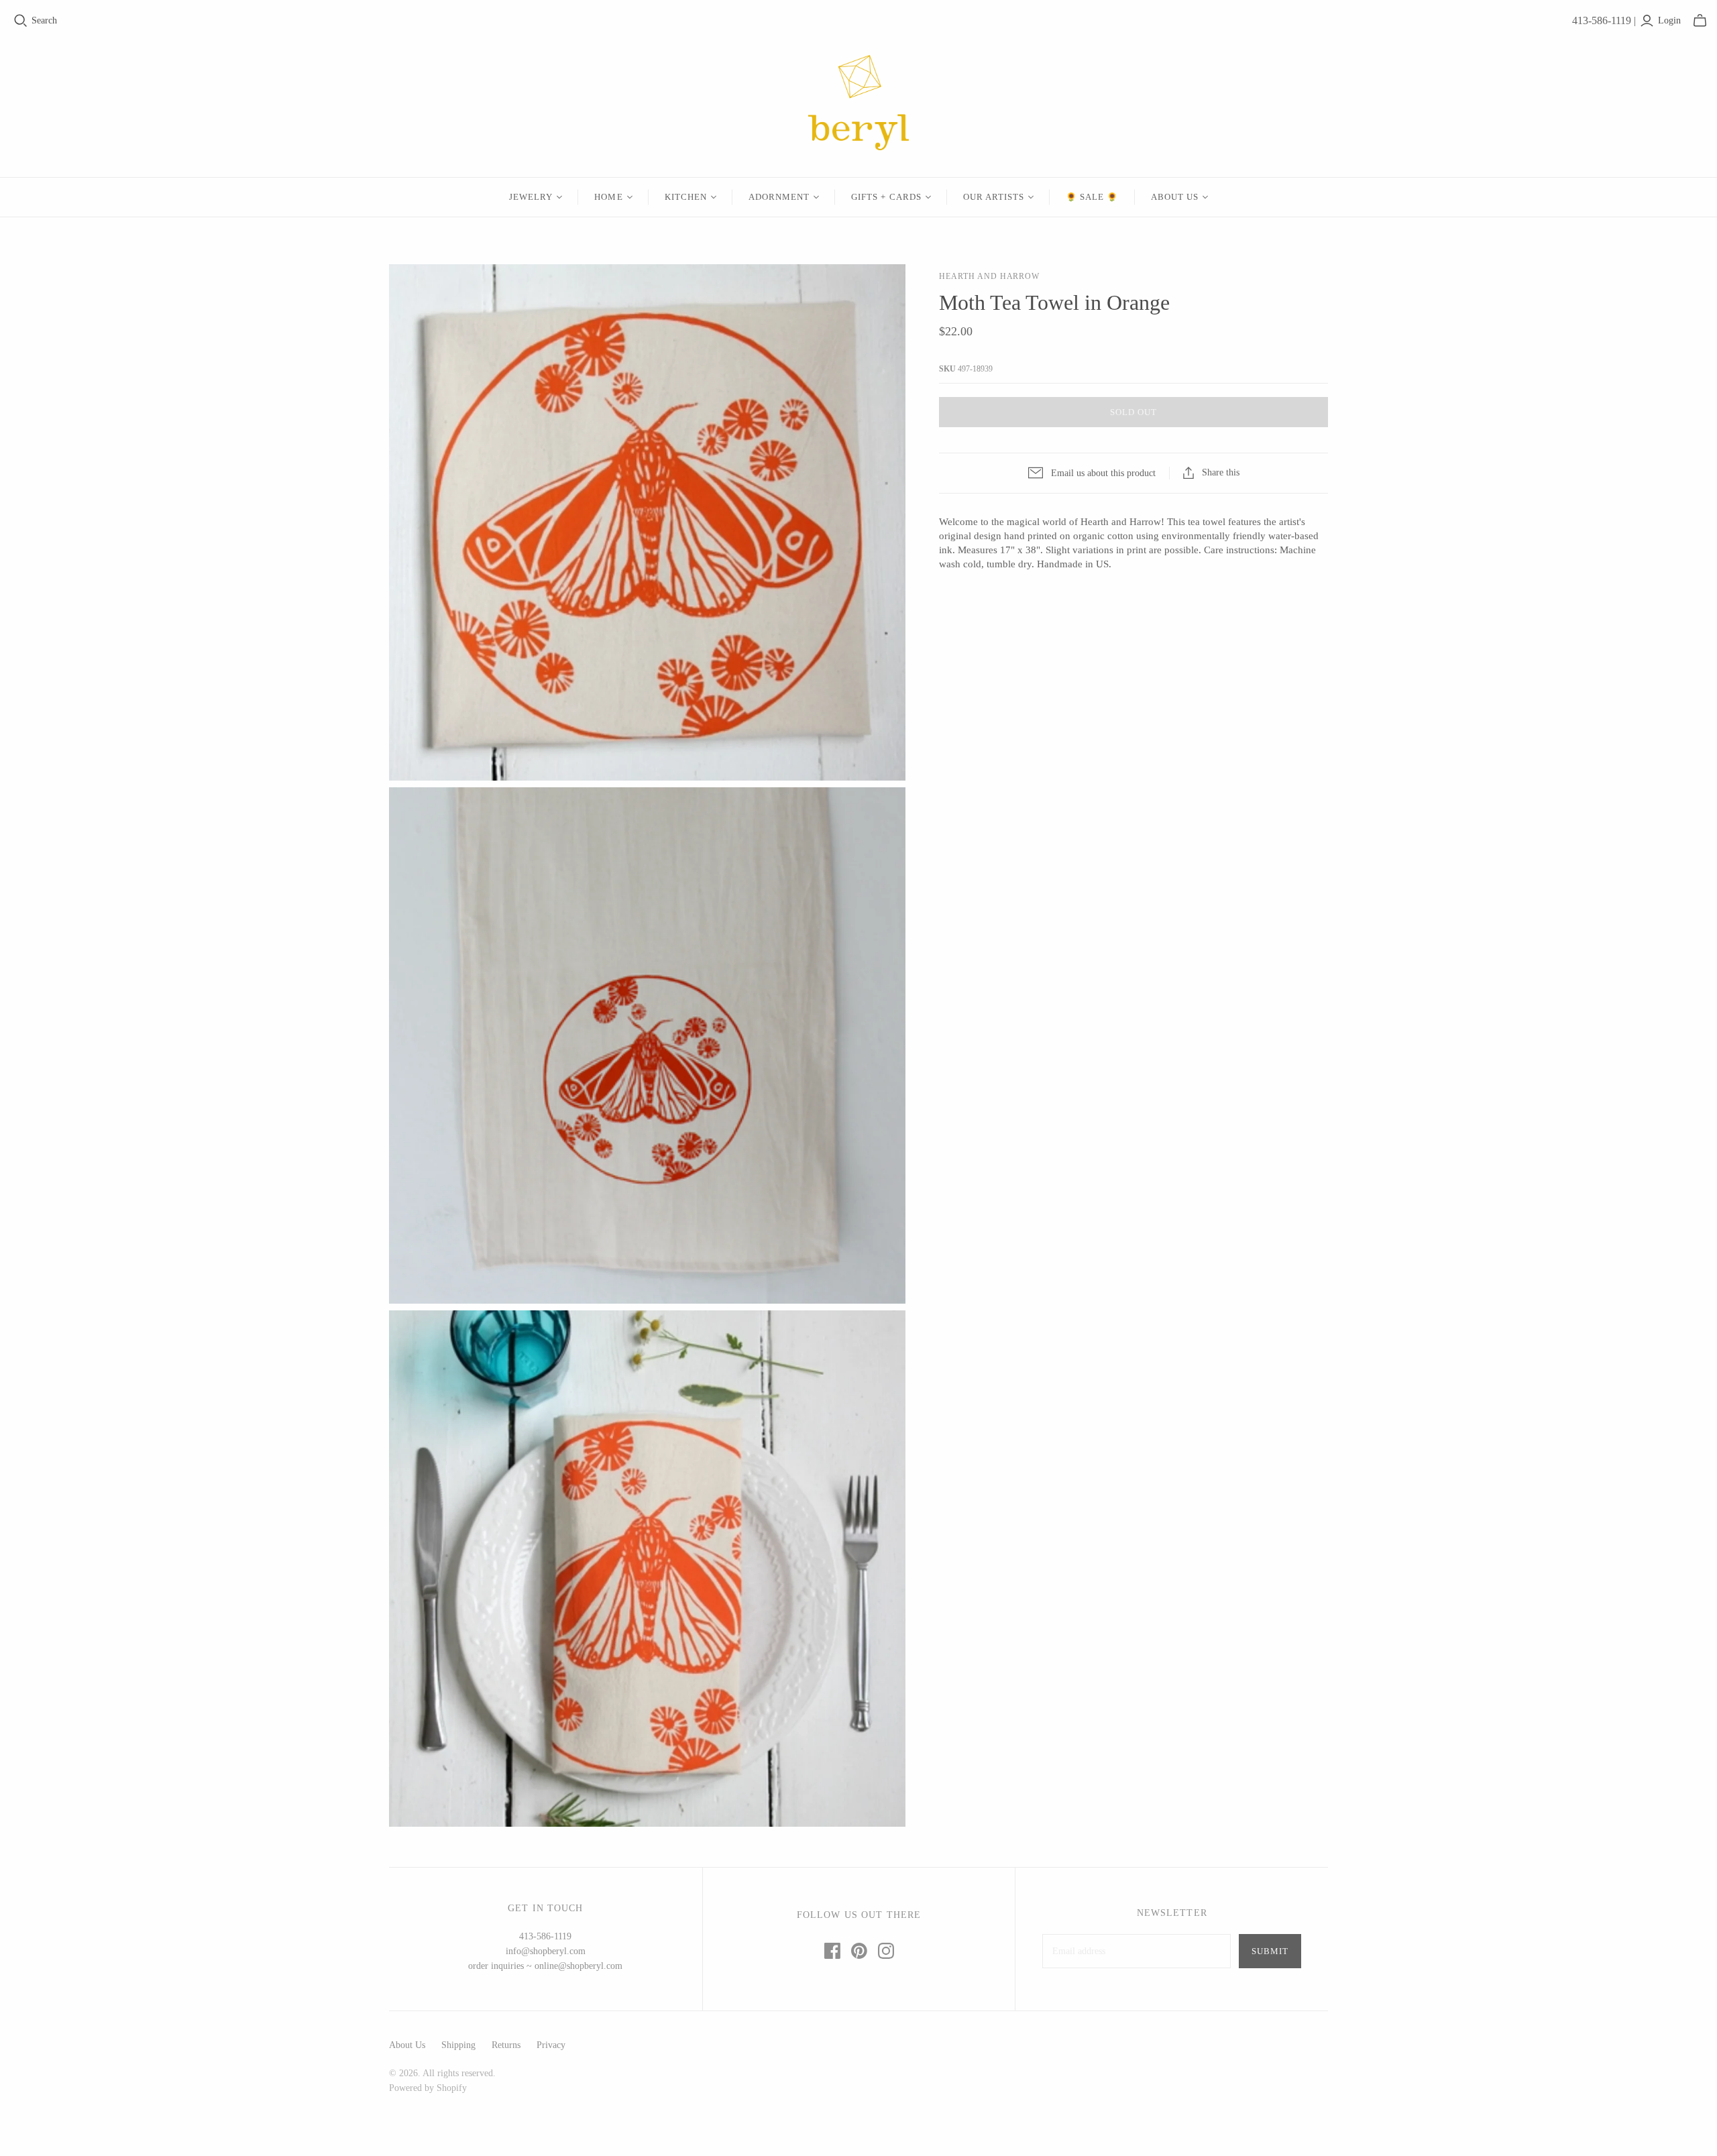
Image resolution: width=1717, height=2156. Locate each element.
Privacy (551, 2045)
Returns (506, 2045)
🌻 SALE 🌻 (1092, 197)
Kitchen (686, 197)
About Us (1175, 197)
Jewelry (531, 197)
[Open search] (21, 21)
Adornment (779, 197)
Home (608, 197)
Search (44, 20)
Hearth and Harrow (989, 276)
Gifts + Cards (886, 197)
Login (1669, 20)
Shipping (458, 2045)
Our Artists (994, 197)
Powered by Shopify (428, 2088)
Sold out (1133, 412)
